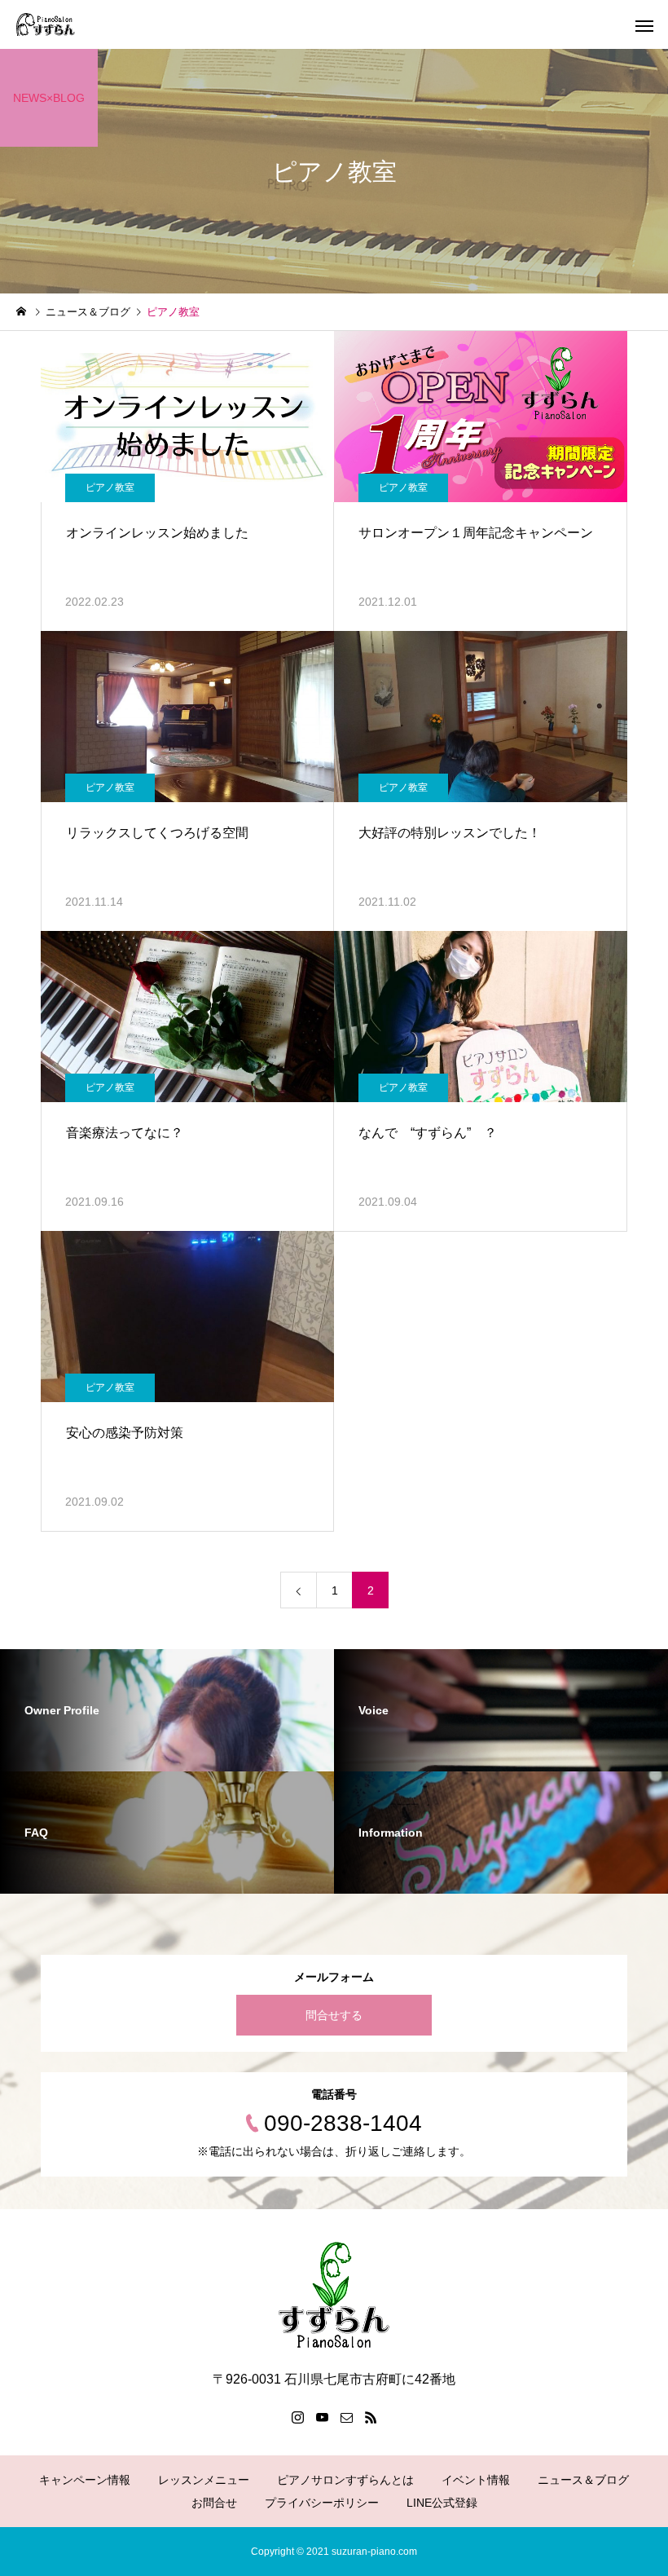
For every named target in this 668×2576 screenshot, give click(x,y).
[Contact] (346, 2417)
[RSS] (371, 2417)
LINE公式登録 (442, 2503)
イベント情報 (476, 2480)
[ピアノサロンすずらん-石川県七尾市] (46, 24)
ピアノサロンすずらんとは (345, 2480)
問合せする (334, 2015)
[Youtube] (322, 2417)
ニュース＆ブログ (583, 2480)
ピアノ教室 (110, 487)
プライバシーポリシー (322, 2503)
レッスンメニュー (204, 2480)
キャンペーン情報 (85, 2480)
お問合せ (214, 2503)
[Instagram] (297, 2417)
